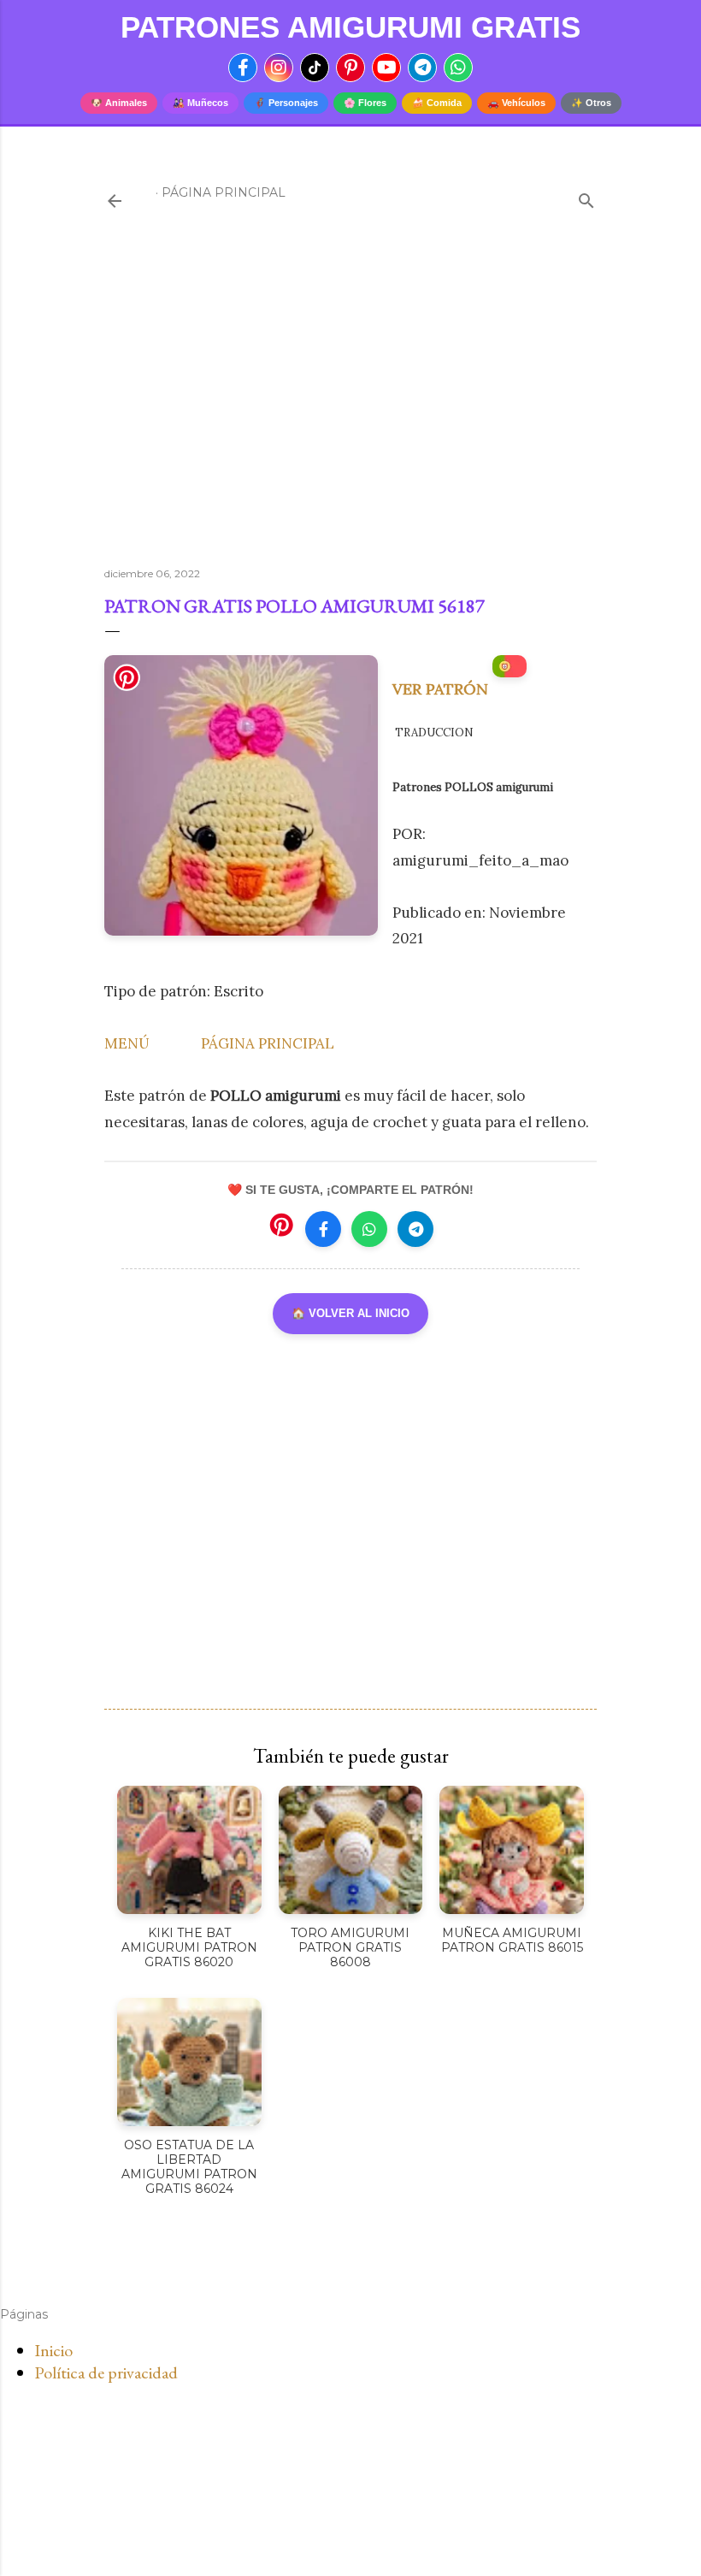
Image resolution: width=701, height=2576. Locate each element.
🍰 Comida (437, 103)
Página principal (224, 192)
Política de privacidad (106, 2372)
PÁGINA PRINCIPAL (268, 1043)
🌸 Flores (365, 103)
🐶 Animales (119, 103)
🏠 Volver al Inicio (350, 1313)
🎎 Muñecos (200, 103)
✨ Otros (591, 103)
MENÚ (127, 1043)
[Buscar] (586, 197)
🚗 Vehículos (516, 103)
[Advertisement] (350, 405)
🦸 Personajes (286, 103)
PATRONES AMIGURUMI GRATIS (350, 27)
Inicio (53, 2350)
